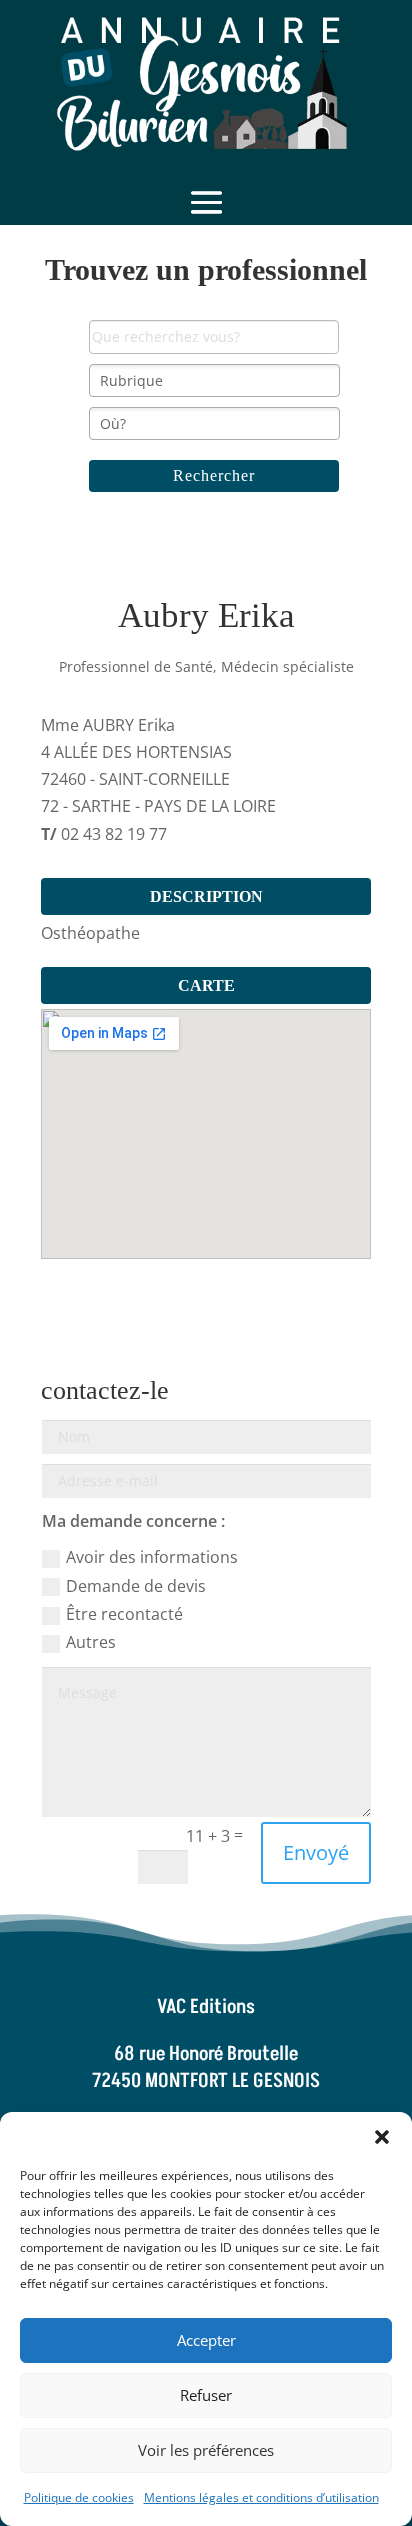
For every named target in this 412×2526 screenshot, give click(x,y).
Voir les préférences (206, 2450)
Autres (91, 1642)
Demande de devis (136, 1586)
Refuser (206, 2395)
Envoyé (316, 1852)
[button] (382, 2137)
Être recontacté (124, 1614)
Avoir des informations (152, 1557)
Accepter (206, 2340)
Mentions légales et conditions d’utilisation (261, 2497)
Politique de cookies (79, 2497)
